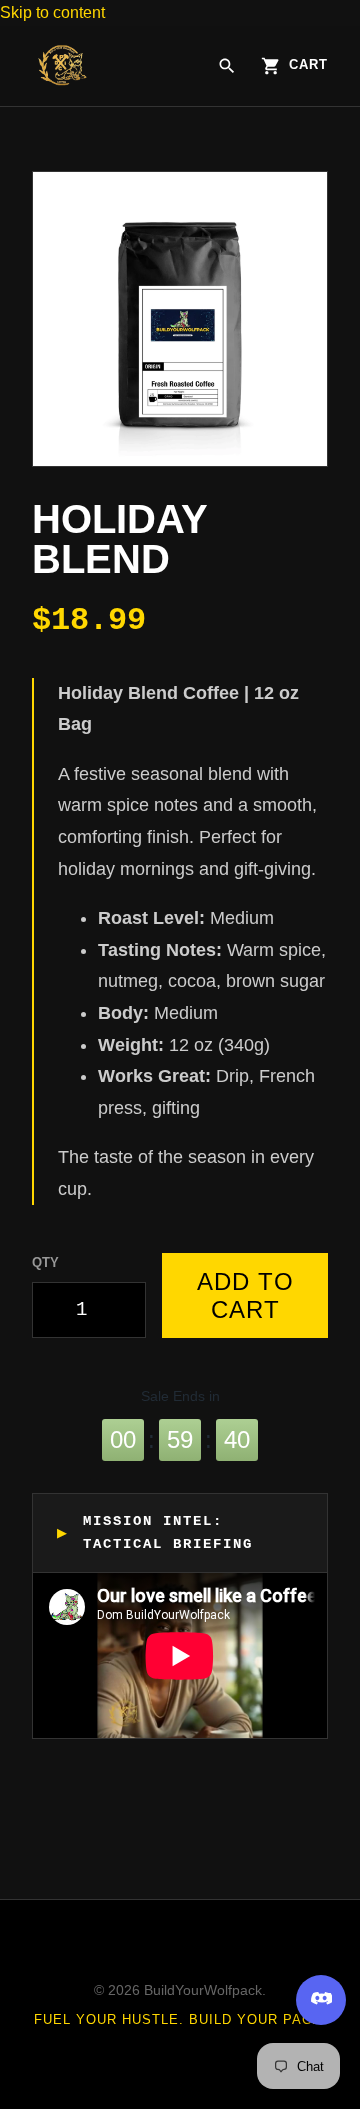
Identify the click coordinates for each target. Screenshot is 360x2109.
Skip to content (52, 12)
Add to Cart (245, 1295)
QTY (45, 1262)
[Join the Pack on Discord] (321, 2000)
